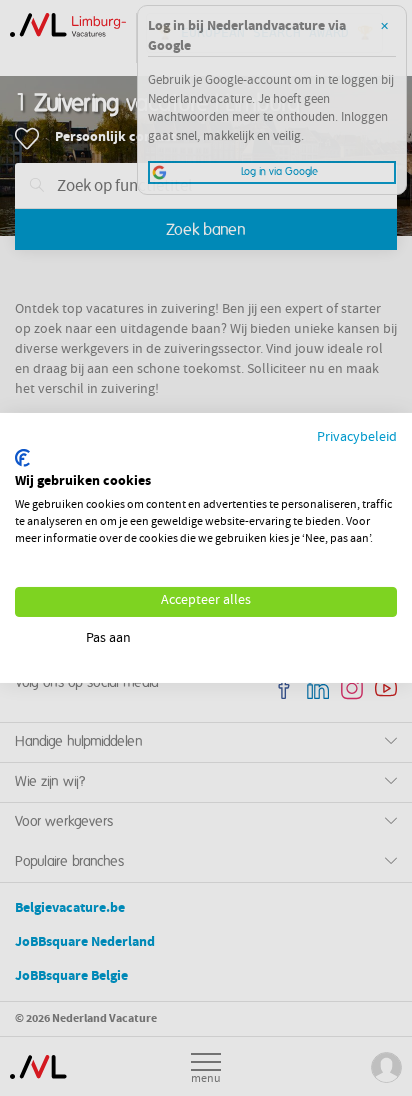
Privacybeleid (357, 438)
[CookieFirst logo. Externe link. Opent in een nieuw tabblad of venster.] (22, 458)
